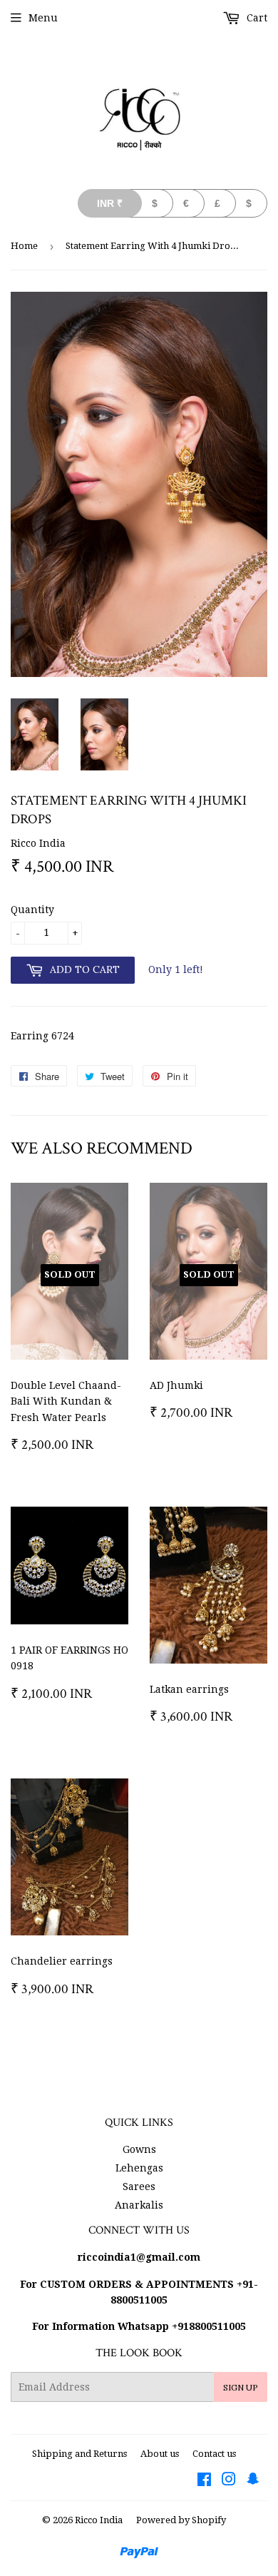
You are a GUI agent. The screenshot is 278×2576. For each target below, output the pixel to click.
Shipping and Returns (79, 2454)
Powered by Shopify (181, 2520)
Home (24, 246)
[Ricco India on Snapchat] (253, 2481)
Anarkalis (139, 2205)
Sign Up (241, 2387)
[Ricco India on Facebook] (204, 2481)
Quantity (32, 910)
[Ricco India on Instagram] (229, 2481)
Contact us (214, 2454)
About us (160, 2454)
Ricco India (99, 2520)
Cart (256, 18)
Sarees (139, 2186)
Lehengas (139, 2168)
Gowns (139, 2149)
